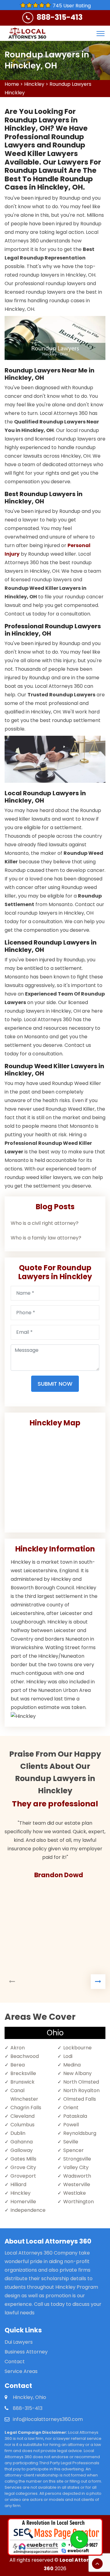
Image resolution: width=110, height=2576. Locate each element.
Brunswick (22, 2082)
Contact (15, 2362)
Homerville (23, 2202)
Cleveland (22, 2116)
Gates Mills (23, 2159)
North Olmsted (81, 2082)
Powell (71, 2125)
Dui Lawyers (19, 2342)
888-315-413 (60, 17)
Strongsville (77, 2159)
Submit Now (55, 1384)
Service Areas (21, 2371)
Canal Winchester (24, 2095)
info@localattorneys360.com (48, 2419)
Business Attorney (26, 2352)
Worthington (79, 2202)
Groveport (23, 2176)
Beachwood (25, 2056)
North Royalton (81, 2090)
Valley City (76, 2167)
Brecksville (23, 2073)
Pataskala (75, 2116)
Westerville (77, 2184)
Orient (71, 2108)
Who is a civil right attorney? (45, 1223)
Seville (71, 2142)
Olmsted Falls (80, 2099)
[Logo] (27, 33)
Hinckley (34, 84)
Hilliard (18, 2184)
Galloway (22, 2150)
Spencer (73, 2150)
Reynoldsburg (80, 2133)
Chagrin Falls (26, 2108)
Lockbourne (77, 2048)
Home (12, 84)
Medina (72, 2065)
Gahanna (22, 2142)
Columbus (22, 2125)
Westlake (75, 2193)
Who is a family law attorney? (46, 1238)
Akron (18, 2048)
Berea (18, 2065)
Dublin (18, 2133)
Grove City (23, 2167)
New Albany (77, 2073)
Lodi (68, 2056)
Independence (28, 2210)
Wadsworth (77, 2176)
